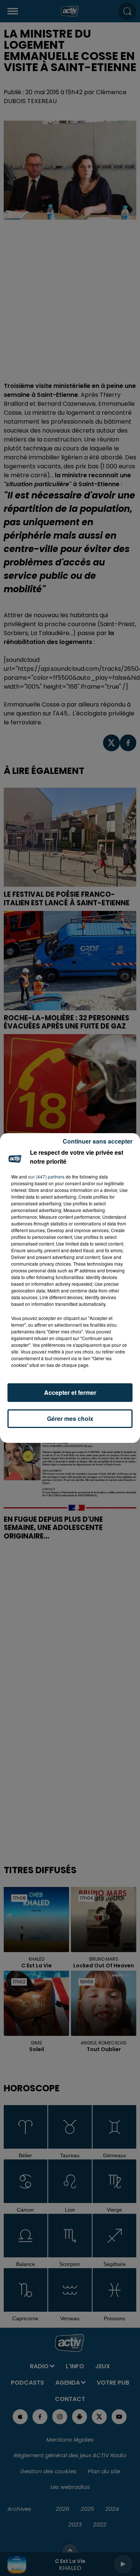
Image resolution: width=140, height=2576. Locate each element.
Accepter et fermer (70, 1392)
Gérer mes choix (70, 1418)
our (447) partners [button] (46, 1177)
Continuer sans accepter (98, 1141)
